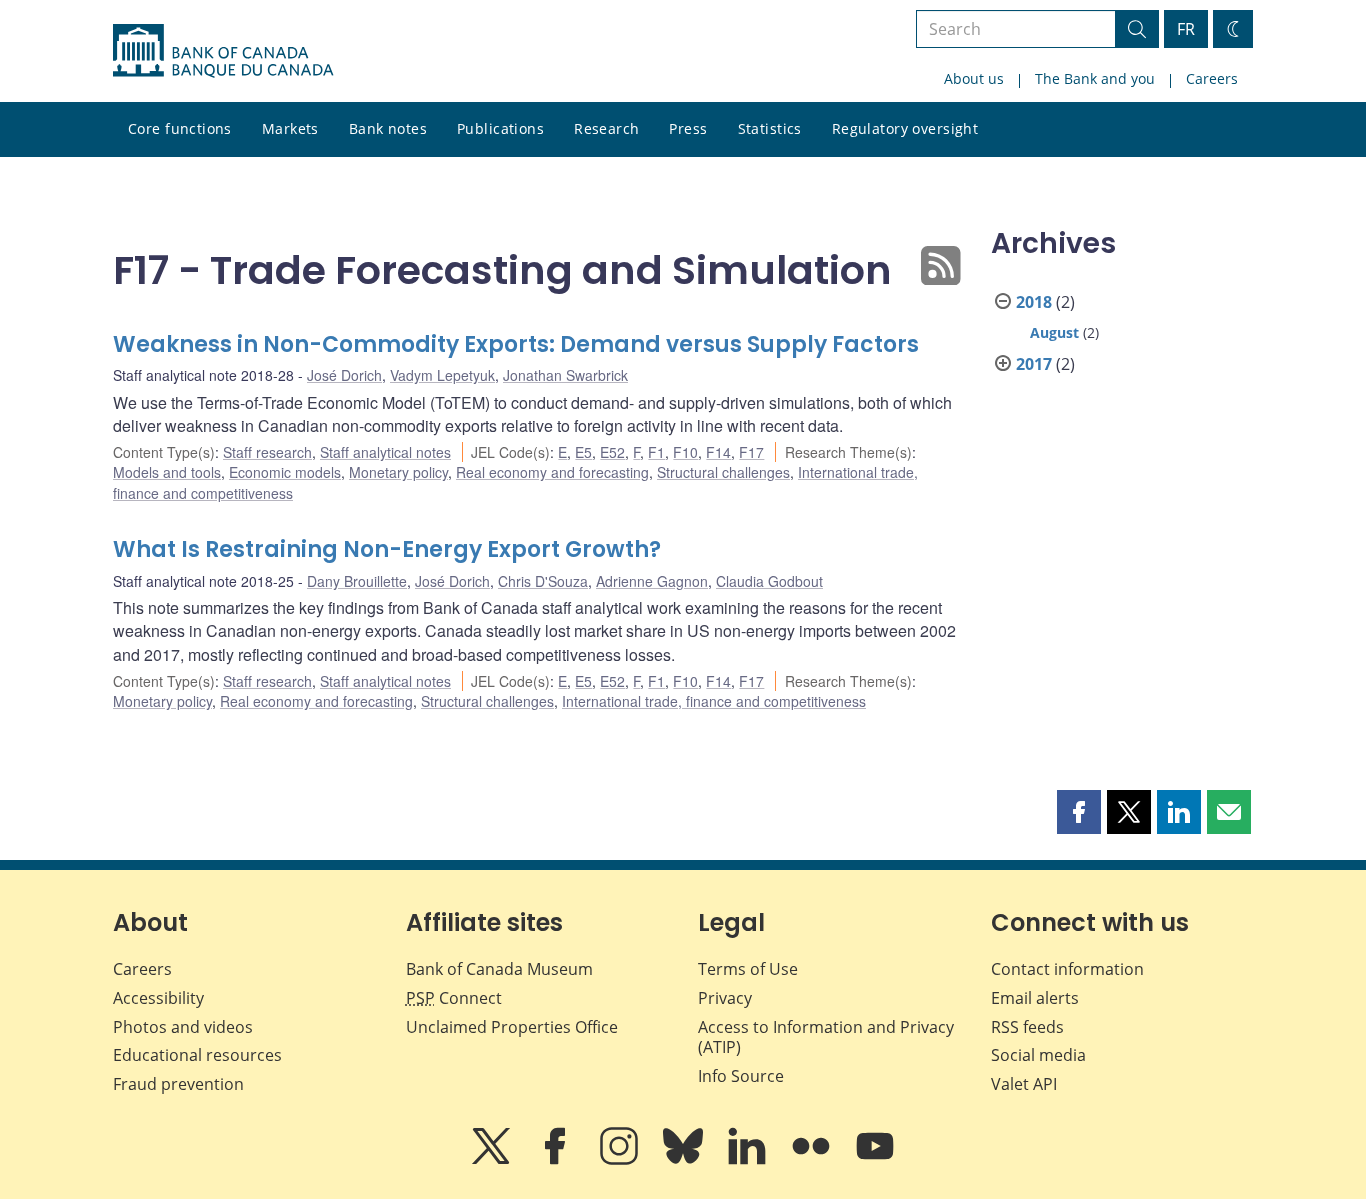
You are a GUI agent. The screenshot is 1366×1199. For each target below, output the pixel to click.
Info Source (741, 1076)
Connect (454, 998)
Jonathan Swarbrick (565, 375)
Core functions (180, 128)
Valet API (1024, 1084)
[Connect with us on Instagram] (621, 1160)
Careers (1212, 78)
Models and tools (167, 472)
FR (1186, 29)
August (1054, 332)
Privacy (725, 998)
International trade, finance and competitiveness (714, 701)
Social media (1038, 1055)
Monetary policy (398, 472)
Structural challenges (723, 472)
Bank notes (388, 128)
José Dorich (344, 375)
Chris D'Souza (543, 581)
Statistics (770, 128)
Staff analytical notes (385, 452)
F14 (718, 452)
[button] (1079, 812)
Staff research (267, 452)
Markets (290, 128)
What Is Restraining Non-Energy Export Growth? (387, 549)
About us (974, 78)
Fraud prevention (178, 1084)
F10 (685, 452)
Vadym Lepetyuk (442, 375)
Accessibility (158, 998)
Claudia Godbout (769, 581)
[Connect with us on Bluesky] (685, 1160)
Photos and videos (183, 1027)
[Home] (223, 51)
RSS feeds (1027, 1027)
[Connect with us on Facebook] (557, 1160)
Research (606, 128)
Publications (500, 128)
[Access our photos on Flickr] (813, 1160)
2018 (1034, 302)
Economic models (285, 472)
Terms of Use (748, 969)
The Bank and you (1095, 78)
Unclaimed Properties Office (512, 1027)
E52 (612, 452)
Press (688, 128)
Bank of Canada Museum (499, 969)
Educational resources (197, 1055)
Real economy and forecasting (552, 472)
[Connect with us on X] (493, 1160)
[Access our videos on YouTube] (875, 1160)
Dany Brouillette (357, 581)
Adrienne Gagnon (652, 581)
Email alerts (1035, 998)
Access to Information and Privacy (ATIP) (826, 1037)
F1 (656, 452)
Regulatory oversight (905, 128)
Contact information (1067, 969)
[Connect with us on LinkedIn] (749, 1160)
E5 (583, 452)
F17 (751, 452)
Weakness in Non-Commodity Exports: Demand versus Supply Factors (516, 344)
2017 (1034, 364)
